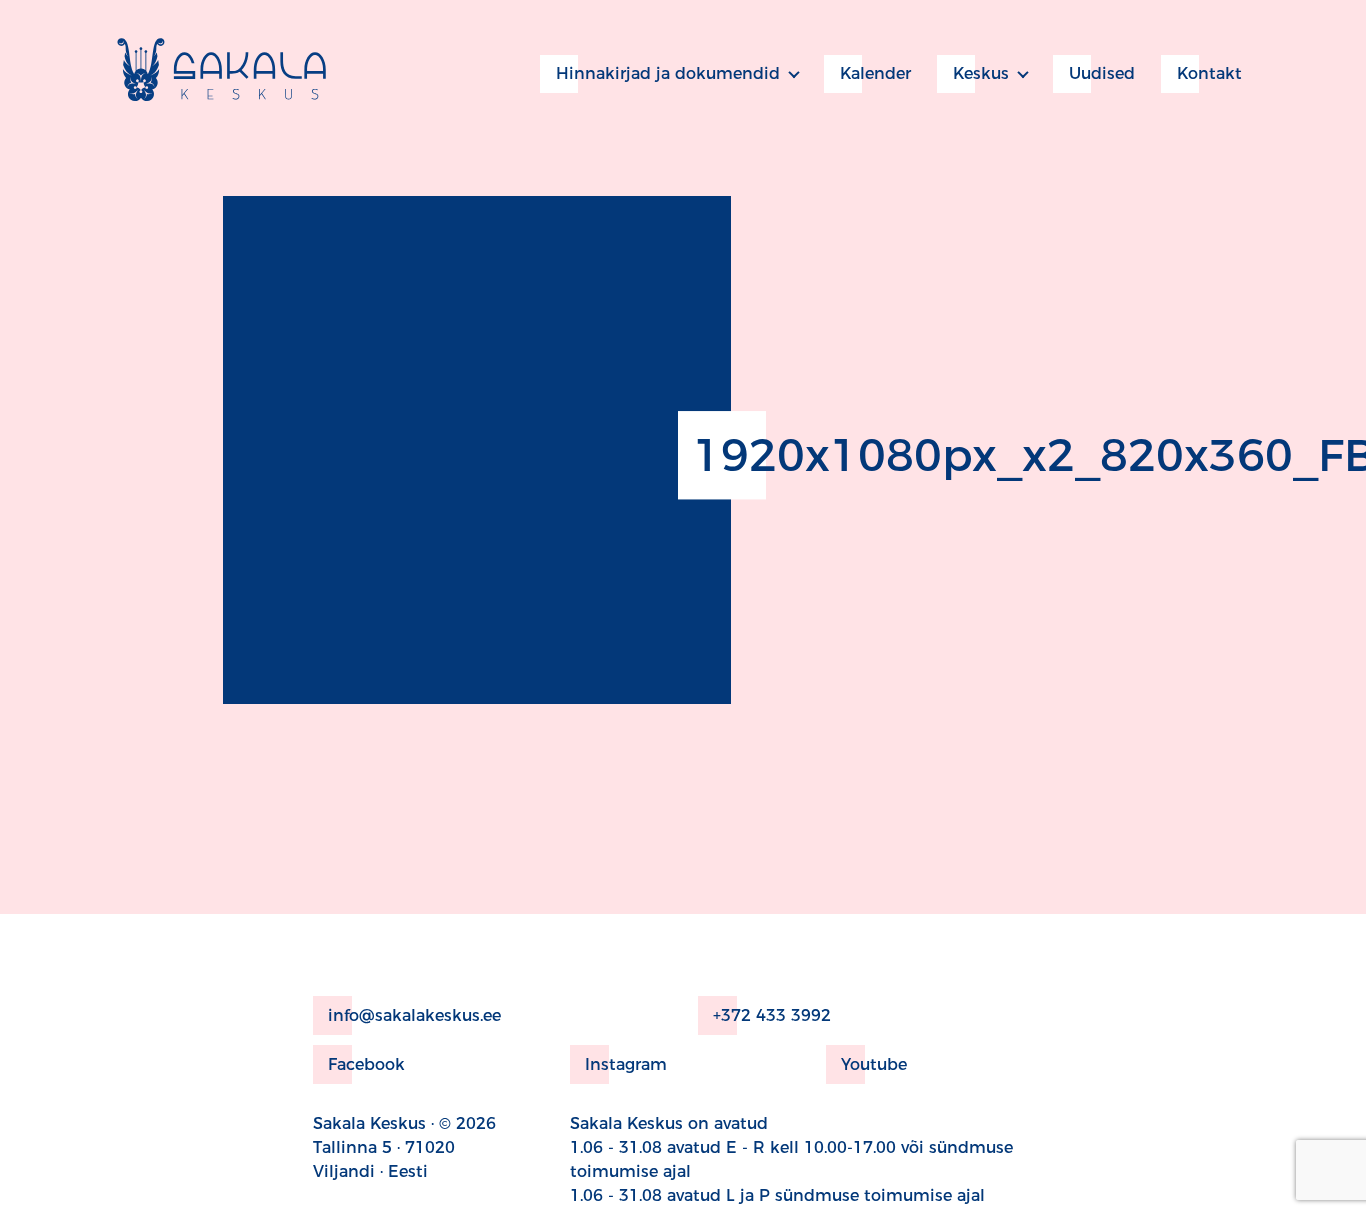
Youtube (874, 1064)
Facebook (366, 1064)
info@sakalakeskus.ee (414, 1015)
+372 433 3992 (772, 1015)
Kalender (875, 73)
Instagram (626, 1064)
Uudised (1102, 73)
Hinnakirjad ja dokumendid (668, 73)
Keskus (981, 73)
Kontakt (1209, 73)
